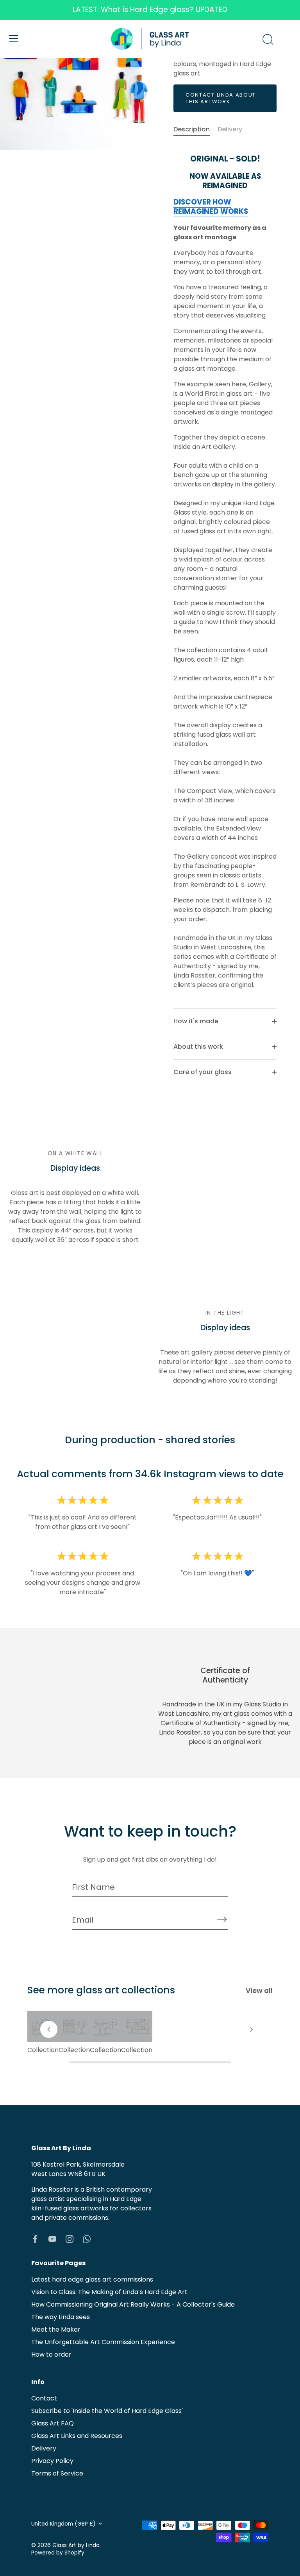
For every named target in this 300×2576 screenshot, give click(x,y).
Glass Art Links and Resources (77, 2436)
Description (192, 129)
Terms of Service (57, 2473)
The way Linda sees (61, 2317)
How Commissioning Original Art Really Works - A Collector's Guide (133, 2304)
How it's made (196, 1021)
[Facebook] (35, 2239)
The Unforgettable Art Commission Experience (103, 2342)
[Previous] (49, 2029)
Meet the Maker (56, 2329)
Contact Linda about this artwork (221, 98)
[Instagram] (70, 2239)
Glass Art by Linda (76, 2545)
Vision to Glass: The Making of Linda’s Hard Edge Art (109, 2292)
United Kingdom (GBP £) (63, 2524)
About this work (198, 1047)
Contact (44, 2398)
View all (259, 1991)
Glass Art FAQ (53, 2423)
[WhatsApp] (87, 2239)
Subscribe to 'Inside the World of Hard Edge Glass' (107, 2411)
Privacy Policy (52, 2461)
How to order (51, 2354)
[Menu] (14, 39)
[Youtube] (52, 2239)
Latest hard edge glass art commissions (92, 2279)
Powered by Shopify (58, 2553)
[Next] (251, 2029)
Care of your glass (203, 1072)
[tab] (196, 129)
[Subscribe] (222, 1919)
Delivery (230, 129)
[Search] (268, 40)
